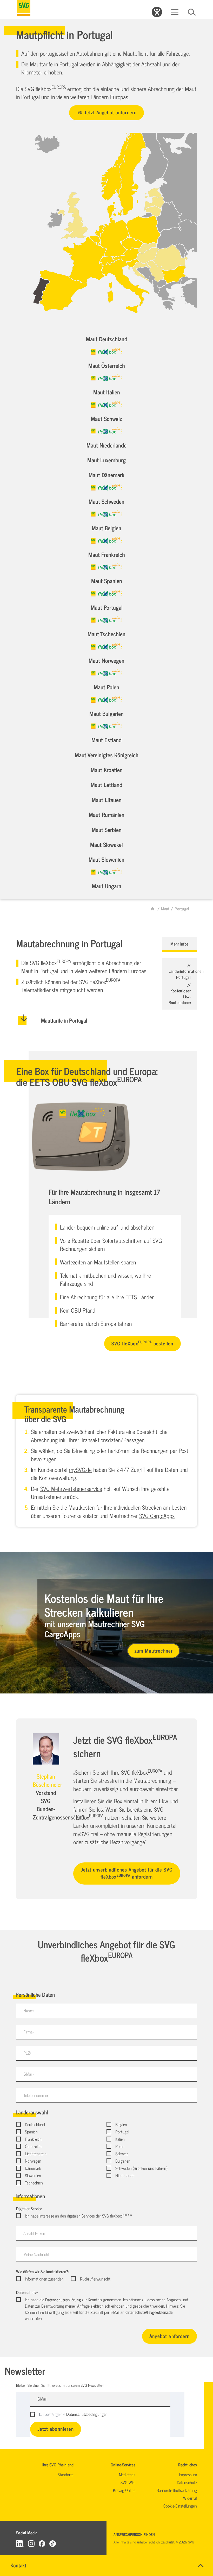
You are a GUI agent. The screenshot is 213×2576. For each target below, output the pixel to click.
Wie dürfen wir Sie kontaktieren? (43, 2271)
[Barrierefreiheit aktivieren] (157, 12)
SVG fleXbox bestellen (142, 1343)
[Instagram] (31, 2543)
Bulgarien (123, 2161)
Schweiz (122, 2153)
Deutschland (35, 2124)
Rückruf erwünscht (95, 2279)
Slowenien (33, 2175)
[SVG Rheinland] (24, 8)
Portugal (122, 2132)
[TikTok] (53, 2543)
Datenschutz (27, 2292)
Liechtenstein (36, 2153)
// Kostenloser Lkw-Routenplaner (180, 994)
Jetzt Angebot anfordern (110, 112)
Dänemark (33, 2168)
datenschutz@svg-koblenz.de (149, 2312)
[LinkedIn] (20, 2543)
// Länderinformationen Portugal (186, 971)
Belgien (121, 2124)
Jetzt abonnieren (56, 2429)
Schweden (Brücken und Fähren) (141, 2168)
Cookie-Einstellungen (180, 2506)
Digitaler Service (29, 2208)
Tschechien (34, 2183)
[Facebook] (42, 2543)
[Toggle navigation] (175, 12)
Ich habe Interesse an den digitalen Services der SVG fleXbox (78, 2216)
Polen (120, 2146)
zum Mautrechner (154, 1650)
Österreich (33, 2146)
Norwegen (33, 2161)
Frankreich (33, 2139)
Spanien (31, 2132)
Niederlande (125, 2175)
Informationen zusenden (44, 2279)
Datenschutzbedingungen (87, 2414)
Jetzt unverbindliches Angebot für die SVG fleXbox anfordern (127, 1873)
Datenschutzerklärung (63, 2300)
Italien (120, 2139)
